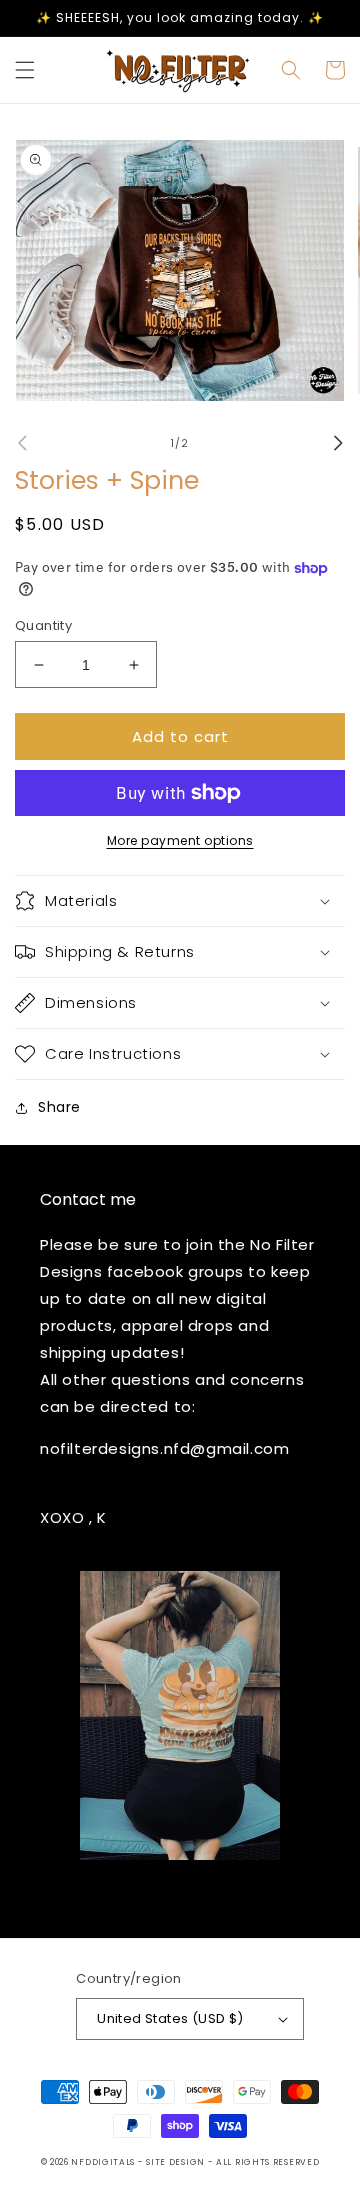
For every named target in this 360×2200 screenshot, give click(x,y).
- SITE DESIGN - (177, 2162)
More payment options (180, 840)
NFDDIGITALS (104, 2162)
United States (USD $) (170, 2018)
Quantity (43, 625)
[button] (25, 70)
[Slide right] (338, 443)
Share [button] (59, 1107)
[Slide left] (22, 443)
